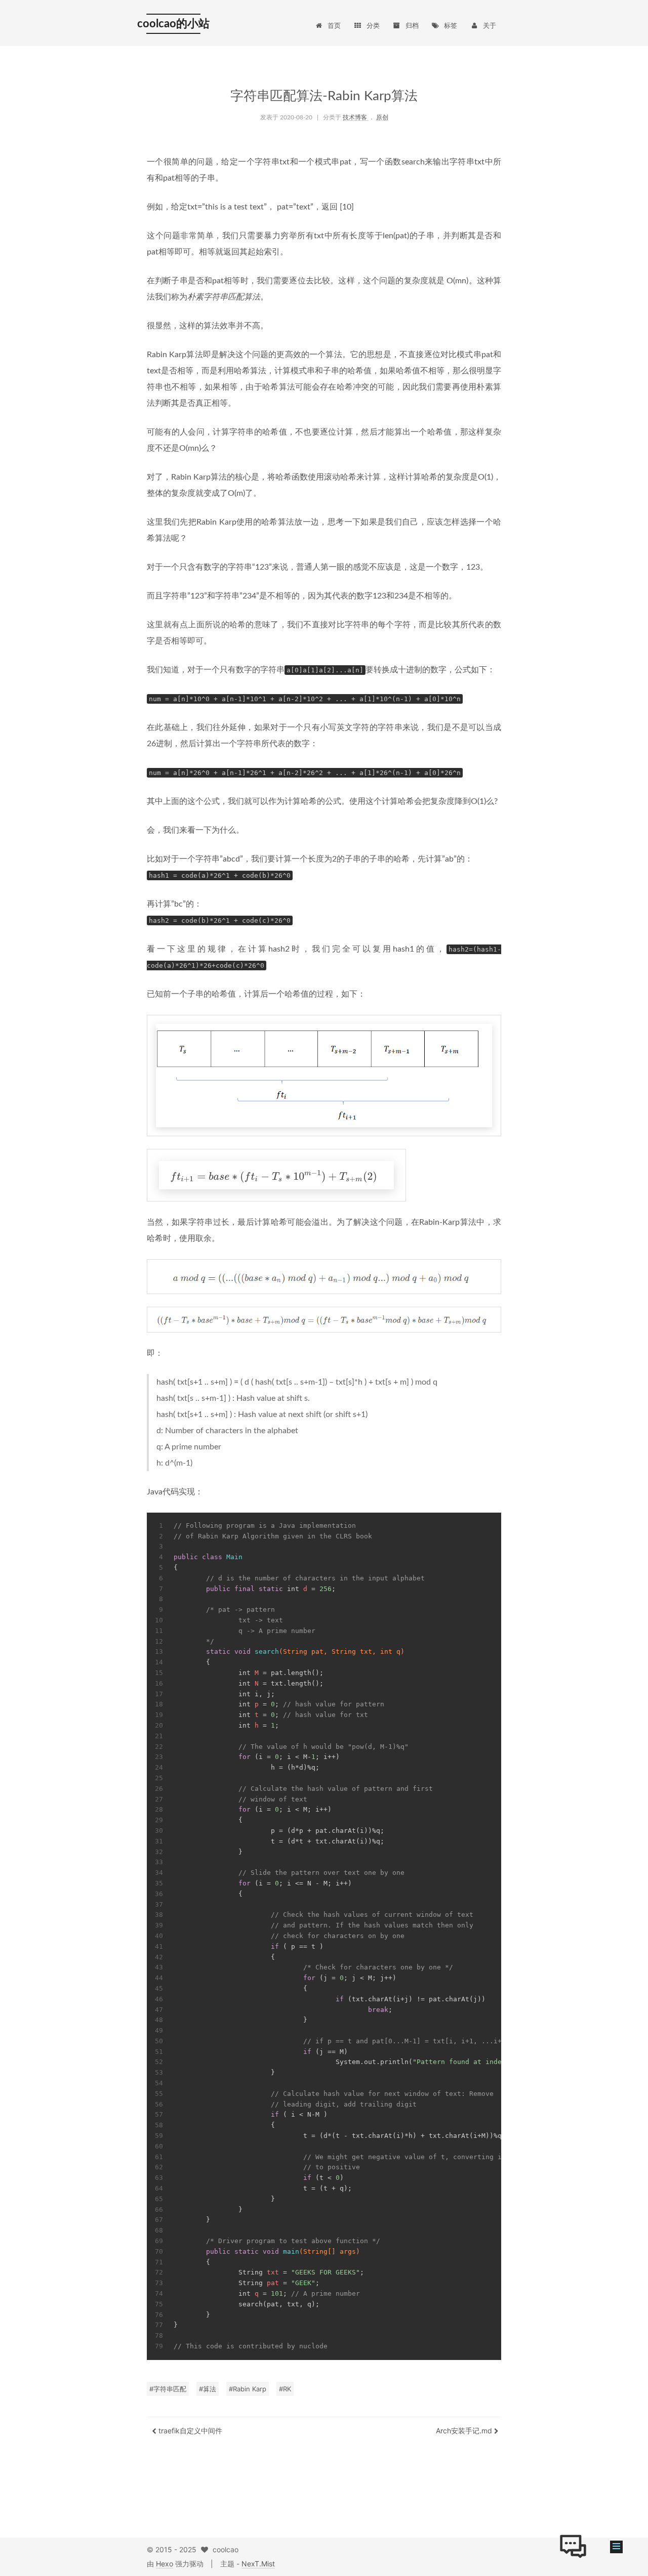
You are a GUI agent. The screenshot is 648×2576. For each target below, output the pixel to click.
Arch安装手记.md (465, 2431)
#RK (285, 2389)
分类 (373, 25)
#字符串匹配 (168, 2389)
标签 (451, 25)
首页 (334, 25)
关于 (490, 25)
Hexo (165, 2564)
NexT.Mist (258, 2564)
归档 (412, 25)
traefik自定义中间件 (189, 2431)
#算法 (208, 2389)
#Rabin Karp (248, 2389)
